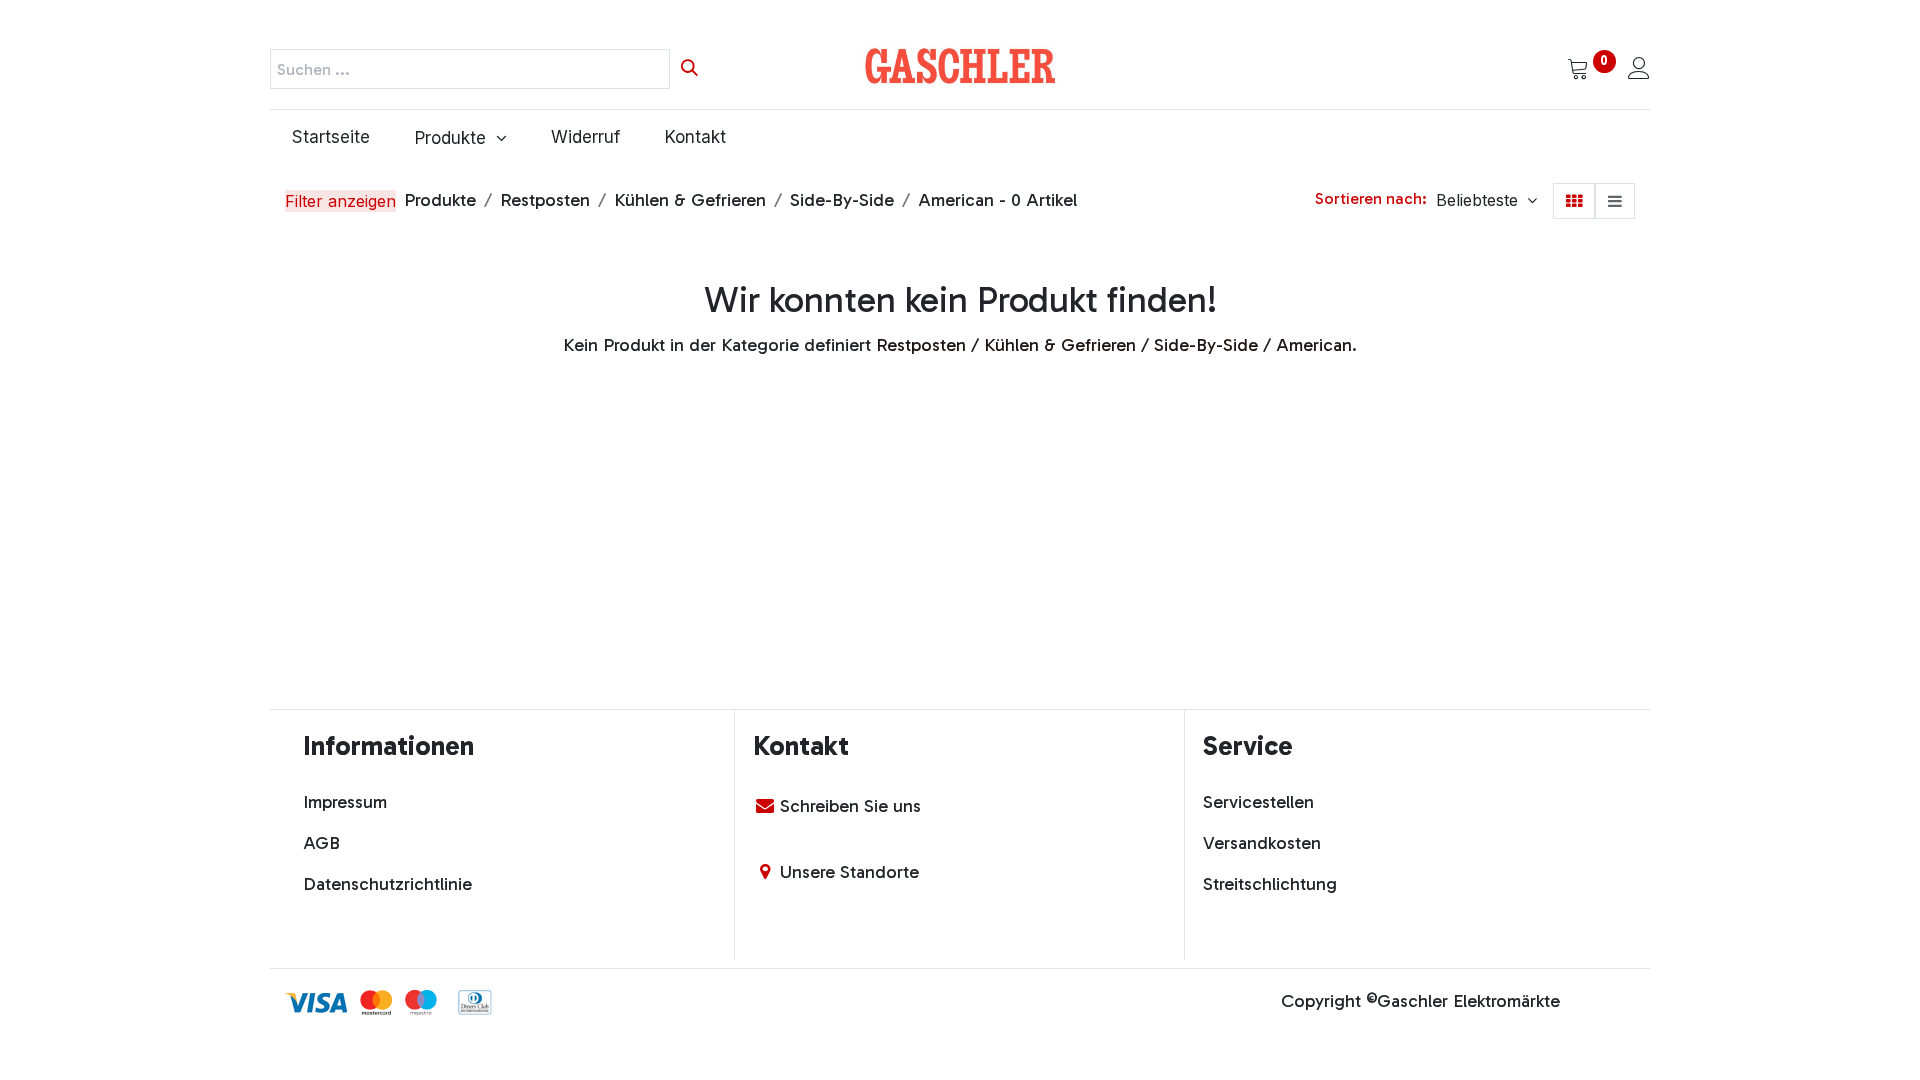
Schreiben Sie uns (850, 806)
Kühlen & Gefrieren (690, 200)
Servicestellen (1258, 802)
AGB (321, 843)
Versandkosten (1262, 843)
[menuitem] (331, 138)
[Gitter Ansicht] (1574, 201)
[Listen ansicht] (1615, 201)
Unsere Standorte (849, 872)
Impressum (345, 802)
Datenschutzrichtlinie (387, 884)
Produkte (440, 200)
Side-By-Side (842, 200)
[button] (1486, 200)
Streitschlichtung (1270, 884)
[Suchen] (689, 69)
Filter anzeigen (340, 201)
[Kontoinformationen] (1639, 70)
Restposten (545, 200)
